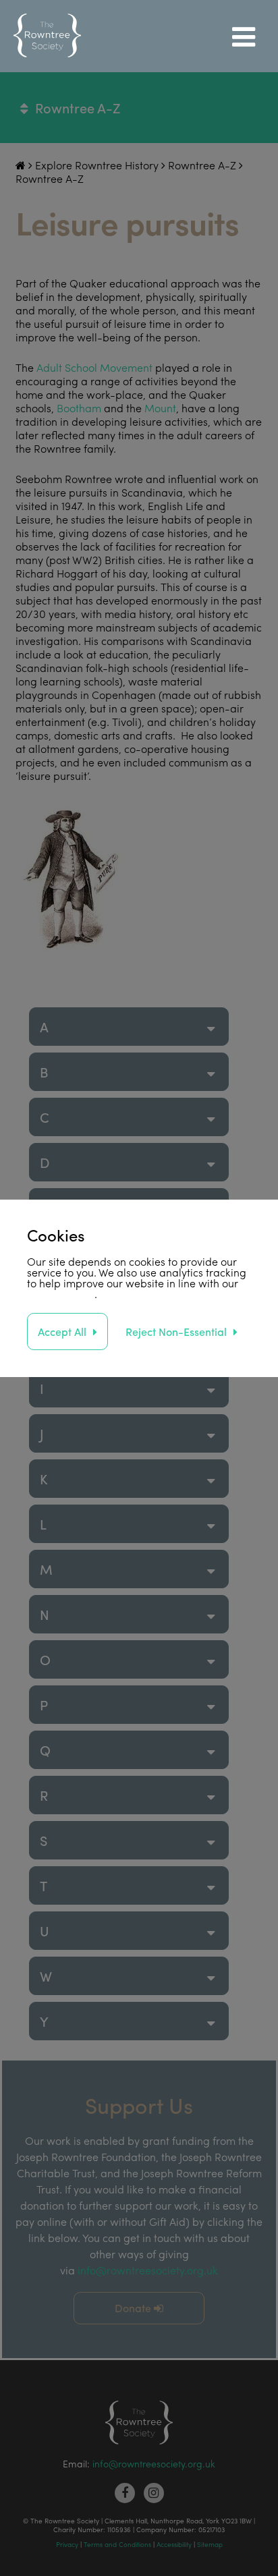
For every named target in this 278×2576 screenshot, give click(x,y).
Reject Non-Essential (176, 1332)
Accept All (62, 1332)
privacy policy (61, 1294)
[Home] (47, 36)
